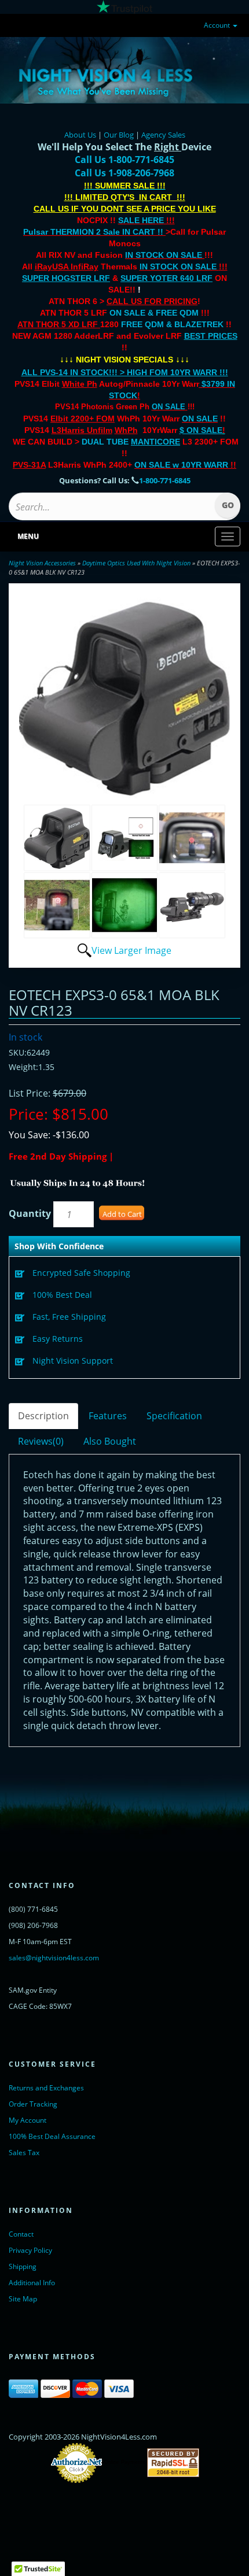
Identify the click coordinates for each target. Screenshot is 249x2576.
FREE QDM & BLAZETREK (173, 324)
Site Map (23, 2299)
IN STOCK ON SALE (164, 255)
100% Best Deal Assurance (52, 2136)
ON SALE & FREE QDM (154, 313)
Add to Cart (122, 1214)
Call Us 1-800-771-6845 (124, 160)
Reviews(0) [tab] (41, 1441)
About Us (80, 135)
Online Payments (125, 2463)
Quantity (30, 1213)
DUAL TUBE (131, 442)
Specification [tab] (174, 1416)
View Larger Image (131, 950)
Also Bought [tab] (110, 1441)
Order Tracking (33, 2104)
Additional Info (32, 2283)
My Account (28, 2120)
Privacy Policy (30, 2250)
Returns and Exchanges (46, 2088)
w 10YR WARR (199, 465)
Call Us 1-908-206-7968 (124, 173)
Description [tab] (43, 1416)
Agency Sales (163, 135)
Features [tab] (108, 1416)
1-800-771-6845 (165, 480)
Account (218, 25)
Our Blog (119, 135)
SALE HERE (141, 220)
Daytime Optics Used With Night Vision (136, 563)
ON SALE (169, 407)
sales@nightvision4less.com (54, 1958)
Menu (28, 536)
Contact (21, 2234)
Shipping (23, 2266)
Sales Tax (24, 2153)
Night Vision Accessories (42, 563)
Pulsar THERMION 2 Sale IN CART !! (94, 232)
